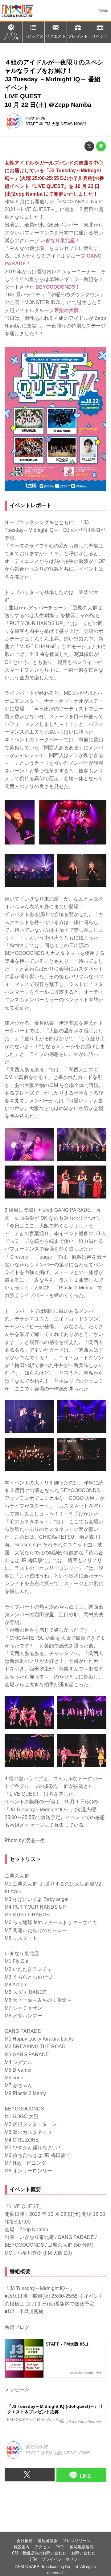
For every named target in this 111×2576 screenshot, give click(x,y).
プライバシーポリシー (62, 2559)
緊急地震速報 (82, 2547)
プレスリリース (77, 2541)
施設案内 (22, 2547)
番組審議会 (48, 2541)
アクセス (43, 2547)
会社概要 (25, 2541)
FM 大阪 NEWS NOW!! (65, 124)
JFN (33, 2559)
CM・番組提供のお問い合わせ (39, 2553)
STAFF (32, 124)
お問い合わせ (83, 2553)
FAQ (60, 2547)
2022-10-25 (35, 119)
